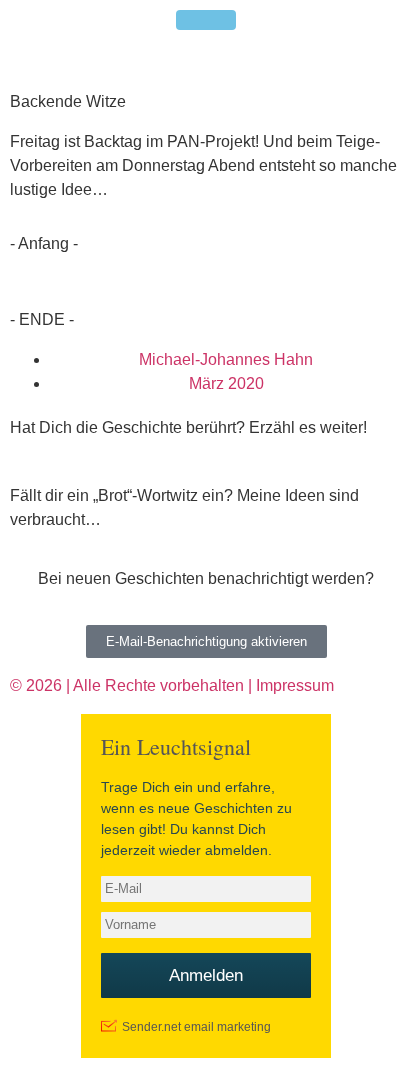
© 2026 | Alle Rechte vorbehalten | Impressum (172, 685)
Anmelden (206, 975)
